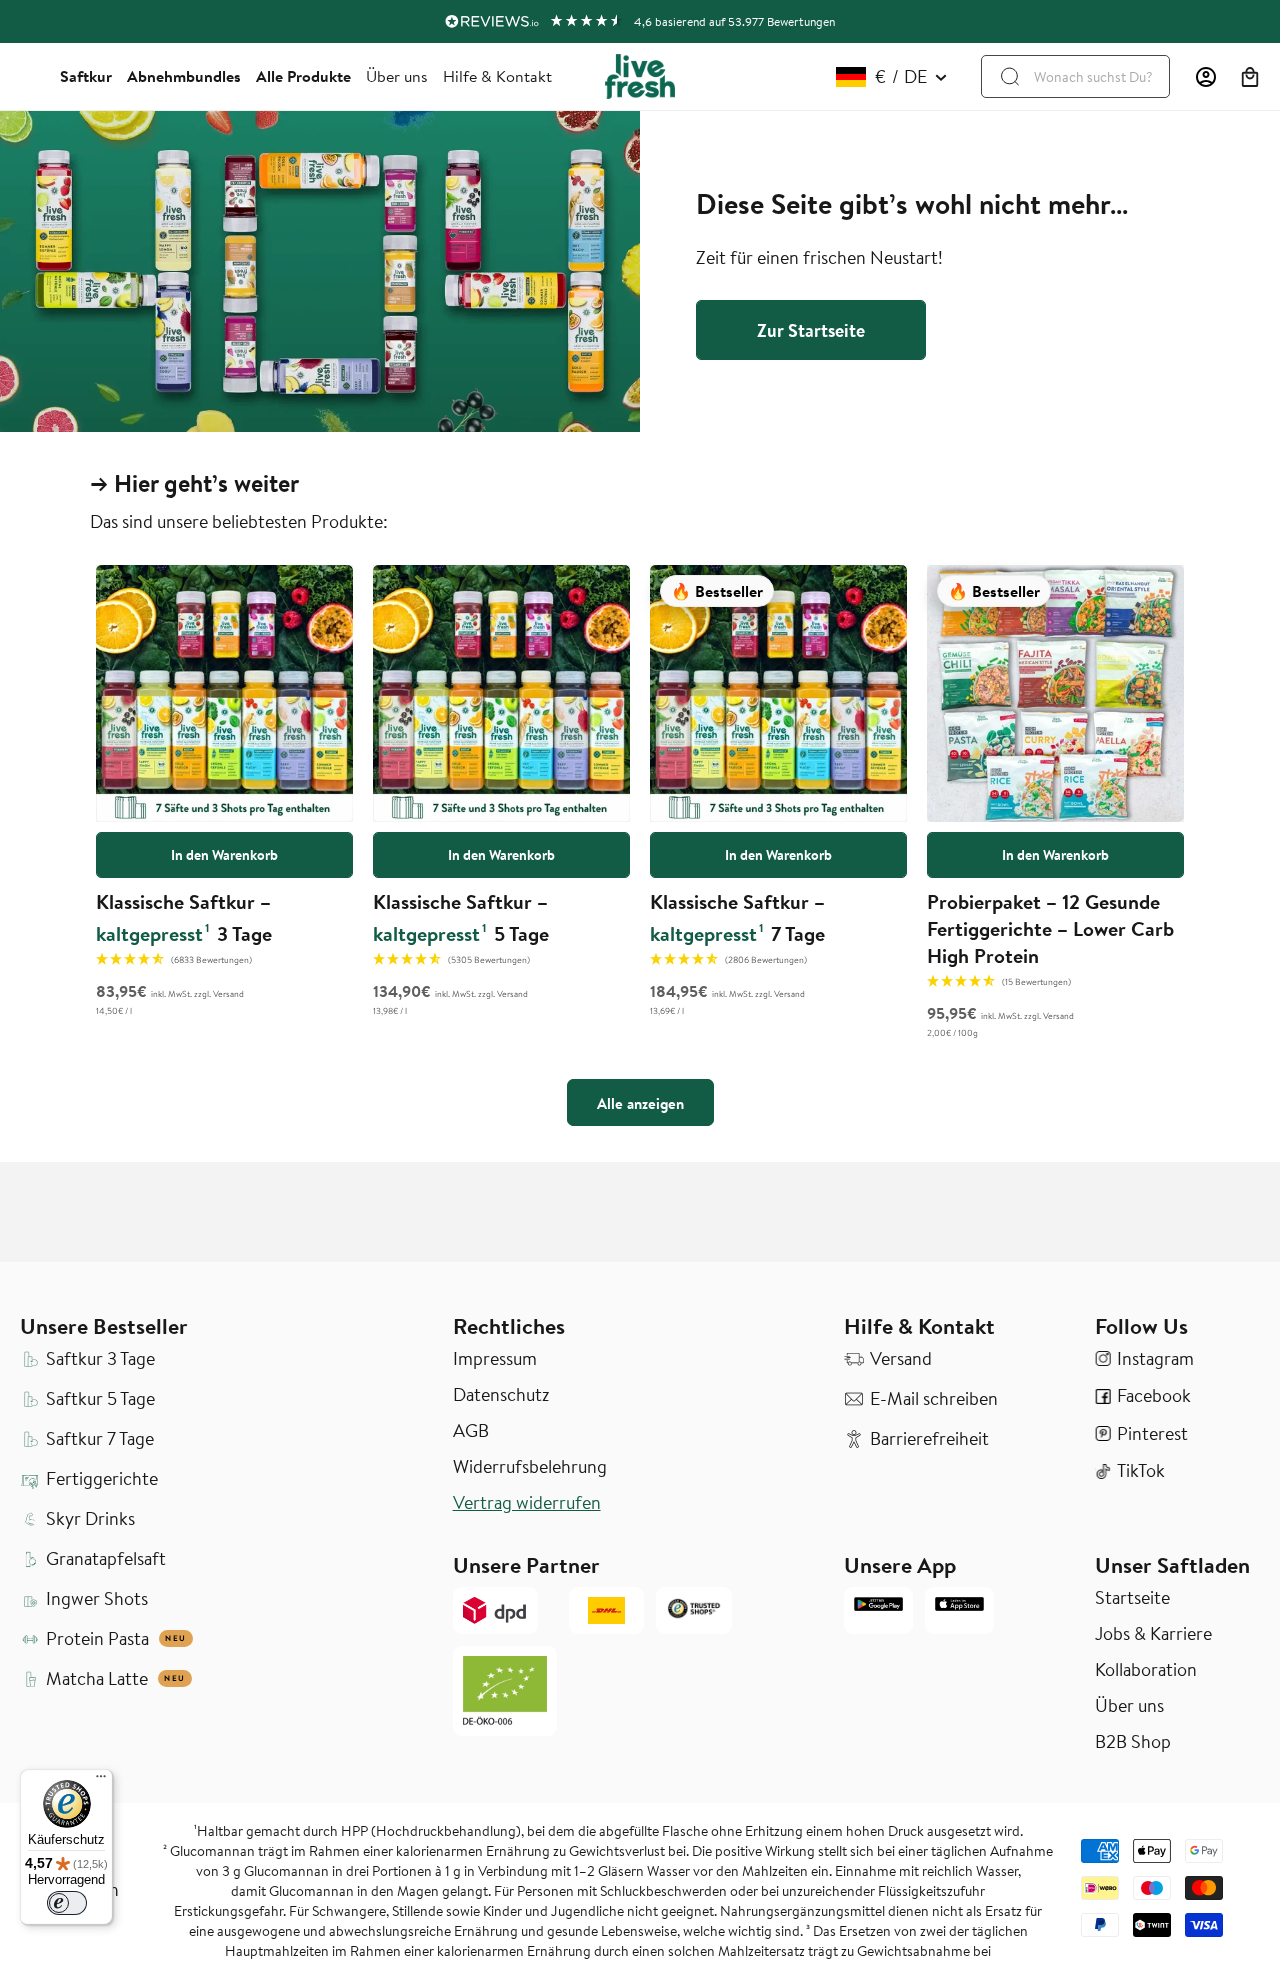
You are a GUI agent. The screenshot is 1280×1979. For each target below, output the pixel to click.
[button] (1250, 77)
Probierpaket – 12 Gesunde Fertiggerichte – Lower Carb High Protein (1050, 928)
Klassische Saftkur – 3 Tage (184, 917)
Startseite (1132, 1598)
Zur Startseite (811, 330)
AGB (471, 1431)
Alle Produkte (303, 76)
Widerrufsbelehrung (530, 1467)
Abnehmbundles (184, 76)
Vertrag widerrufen (527, 1503)
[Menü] (101, 1781)
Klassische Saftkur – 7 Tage (737, 917)
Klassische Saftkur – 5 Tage (461, 917)
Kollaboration (1146, 1670)
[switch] (67, 1903)
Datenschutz (501, 1395)
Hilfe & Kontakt (497, 76)
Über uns (397, 76)
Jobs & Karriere (1153, 1634)
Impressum (495, 1359)
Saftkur (86, 76)
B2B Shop (1133, 1742)
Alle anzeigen (640, 1103)
